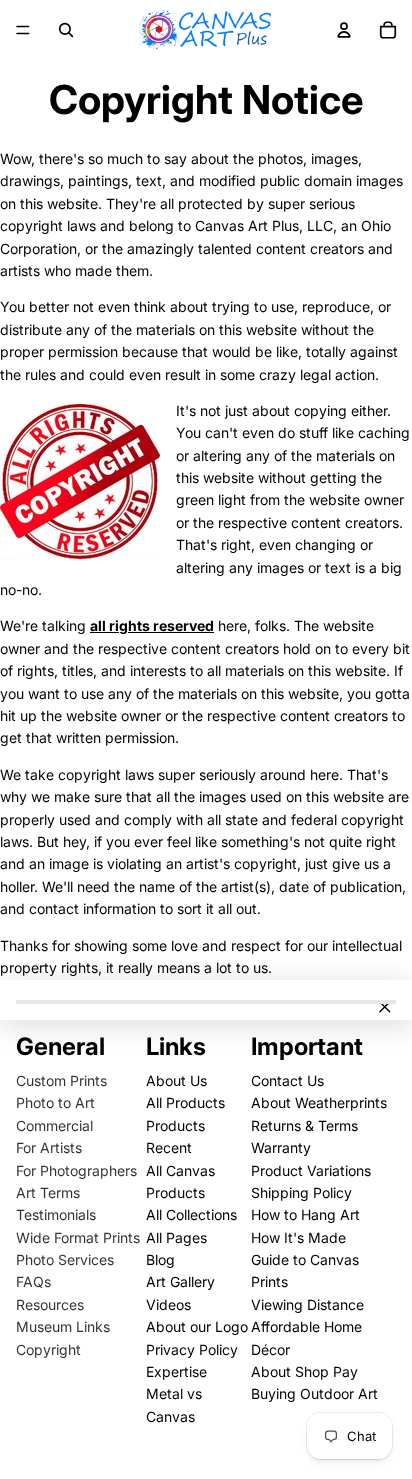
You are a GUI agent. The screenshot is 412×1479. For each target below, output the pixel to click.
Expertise (176, 1371)
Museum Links (63, 1326)
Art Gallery (180, 1281)
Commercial (54, 1125)
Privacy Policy (192, 1349)
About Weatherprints (319, 1102)
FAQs (33, 1281)
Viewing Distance (307, 1304)
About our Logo (197, 1326)
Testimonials (56, 1214)
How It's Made (298, 1237)
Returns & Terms (304, 1125)
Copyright (48, 1349)
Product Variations (311, 1170)
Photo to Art (55, 1102)
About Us (176, 1080)
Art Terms (48, 1192)
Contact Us (287, 1080)
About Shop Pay (304, 1371)
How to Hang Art (305, 1214)
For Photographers (76, 1170)
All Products (185, 1102)
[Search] (66, 30)
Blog (160, 1259)
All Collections (191, 1214)
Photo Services (65, 1259)
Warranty (281, 1147)
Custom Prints (61, 1080)
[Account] (344, 30)
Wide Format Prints (78, 1237)
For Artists (49, 1147)
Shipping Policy (301, 1192)
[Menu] (23, 30)
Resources (50, 1304)
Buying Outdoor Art (314, 1393)
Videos (168, 1304)
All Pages (176, 1237)
